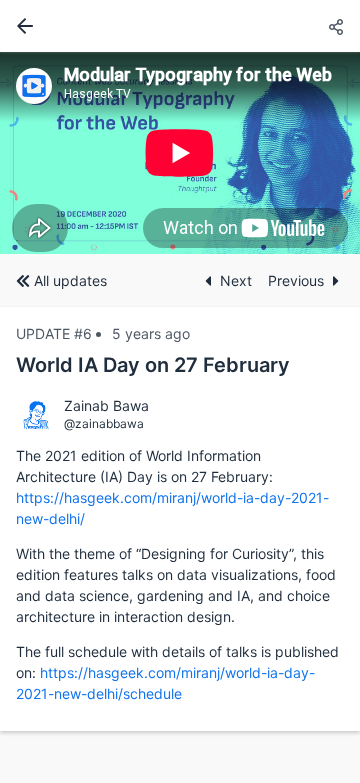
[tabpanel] (180, 153)
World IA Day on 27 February (153, 365)
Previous (296, 280)
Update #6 (54, 333)
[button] (336, 28)
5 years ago (151, 333)
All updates (70, 280)
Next (236, 280)
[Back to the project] (21, 26)
